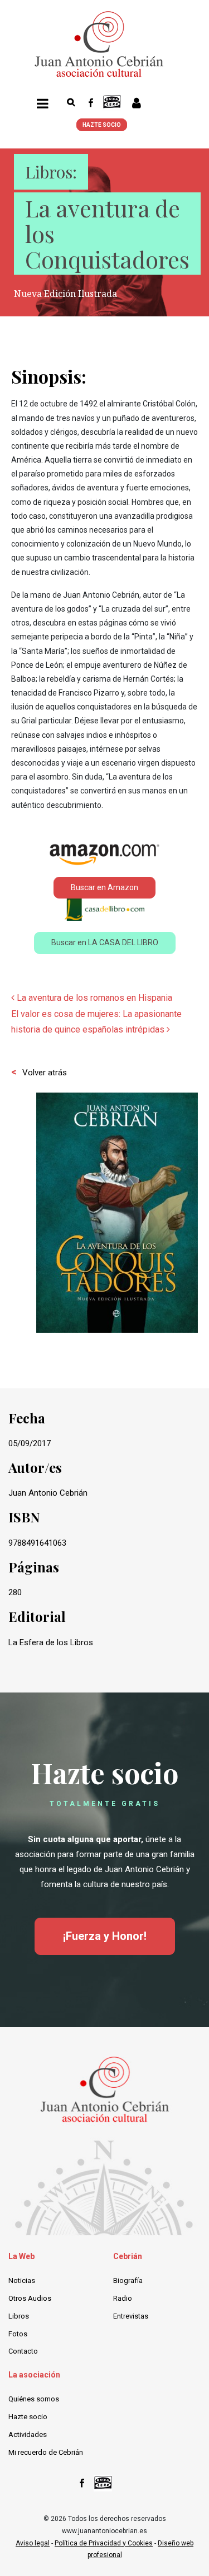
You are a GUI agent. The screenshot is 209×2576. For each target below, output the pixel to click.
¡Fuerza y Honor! (105, 1936)
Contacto (23, 2351)
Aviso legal (33, 2543)
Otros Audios (30, 2298)
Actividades (28, 2434)
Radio (123, 2298)
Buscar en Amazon (104, 887)
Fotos (18, 2334)
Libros (19, 2316)
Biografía (128, 2280)
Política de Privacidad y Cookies (104, 2543)
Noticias (22, 2280)
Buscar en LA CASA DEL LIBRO (105, 942)
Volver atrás (45, 1073)
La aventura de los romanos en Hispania (93, 998)
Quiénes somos (34, 2399)
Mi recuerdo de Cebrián (46, 2452)
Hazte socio (28, 2417)
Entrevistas (131, 2316)
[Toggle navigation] (43, 105)
